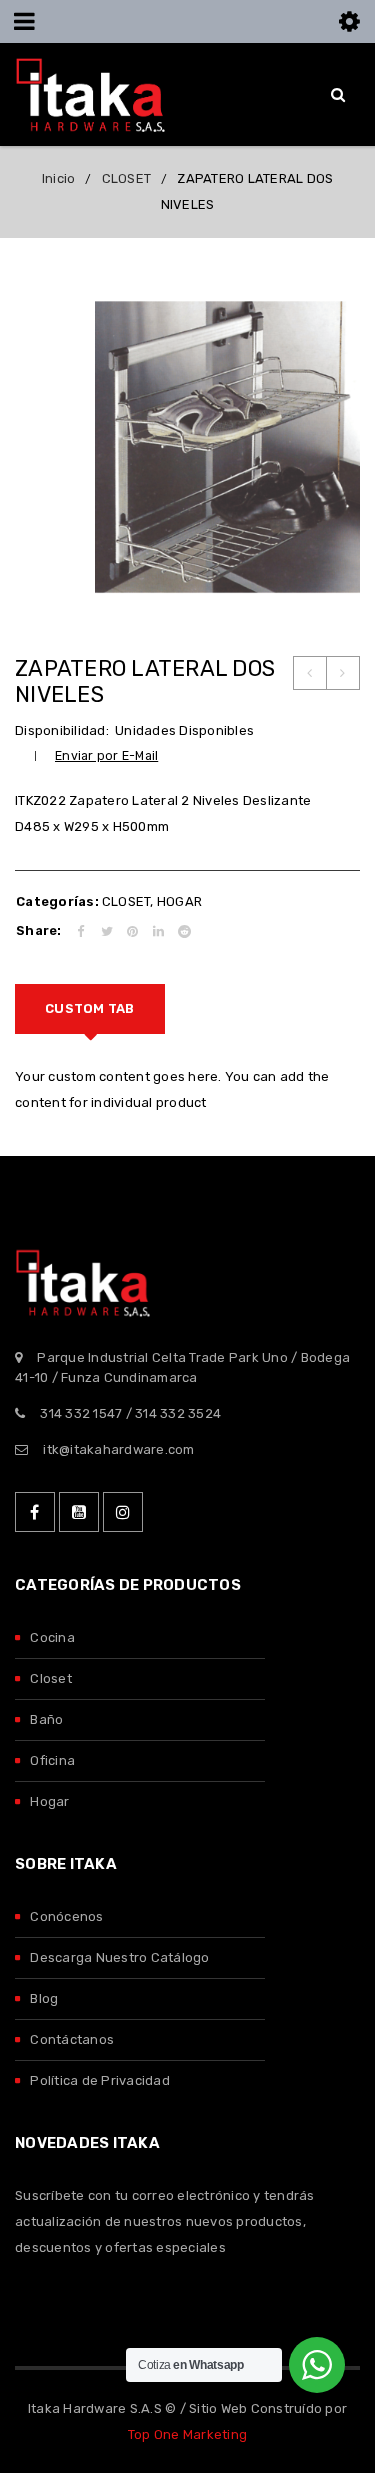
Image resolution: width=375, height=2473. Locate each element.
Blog (44, 1998)
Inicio (59, 178)
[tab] (90, 1009)
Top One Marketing (187, 2434)
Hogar (49, 1801)
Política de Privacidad (100, 2080)
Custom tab (90, 1008)
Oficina (52, 1760)
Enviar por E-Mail (106, 755)
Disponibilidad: (62, 730)
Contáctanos (72, 2039)
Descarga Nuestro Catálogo (119, 1957)
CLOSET (127, 178)
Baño (46, 1719)
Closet (51, 1678)
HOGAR (179, 901)
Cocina (52, 1637)
